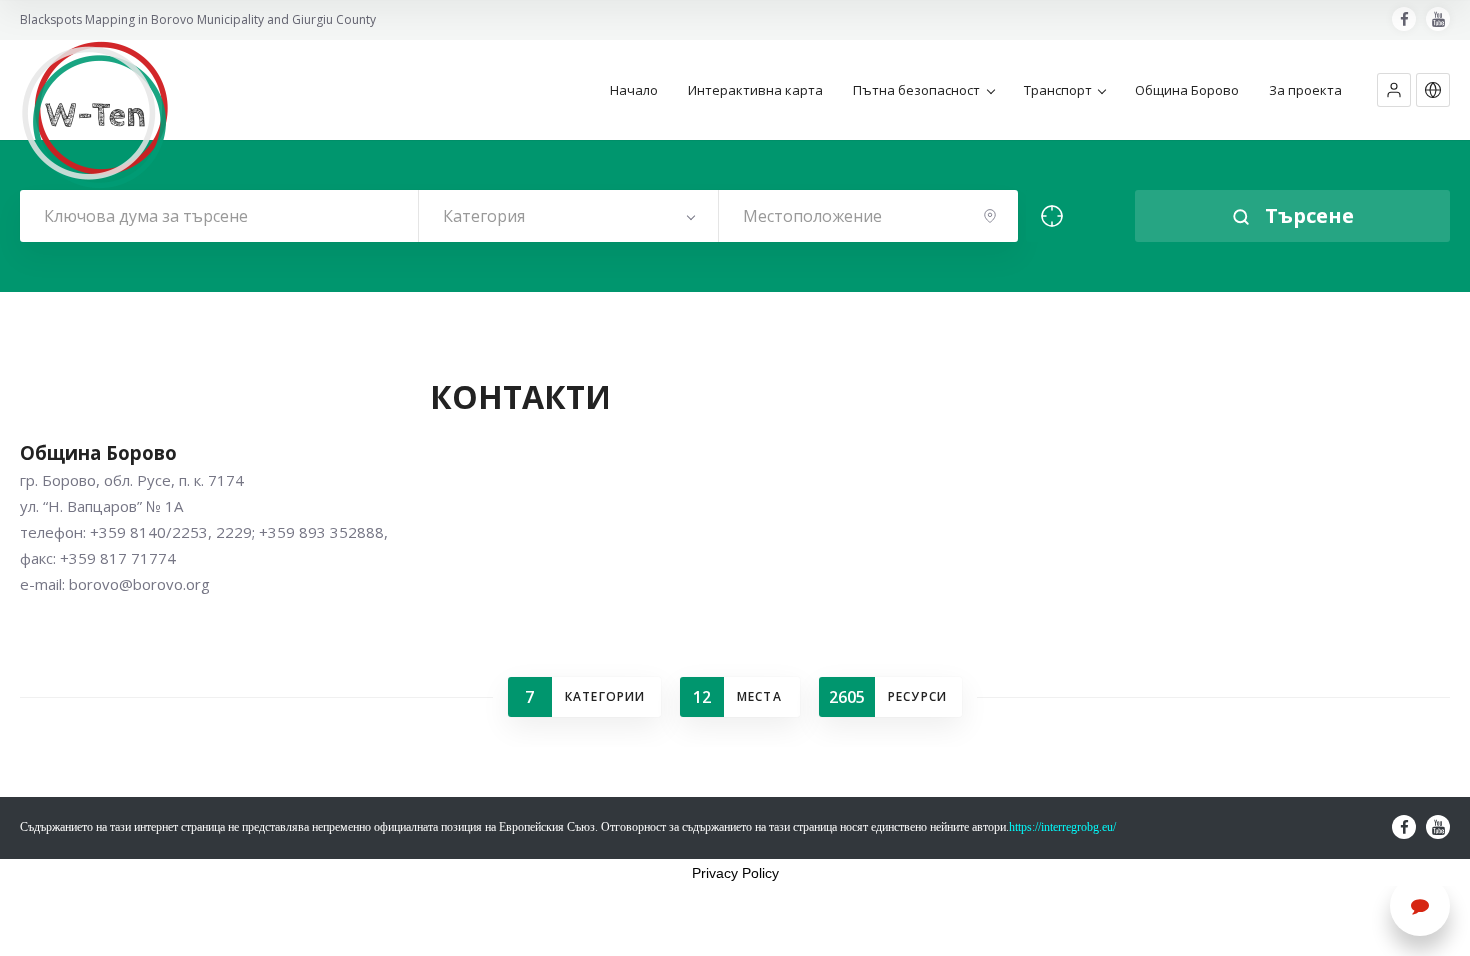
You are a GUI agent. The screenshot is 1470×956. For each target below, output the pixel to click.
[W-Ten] (95, 115)
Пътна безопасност (916, 90)
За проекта (1305, 90)
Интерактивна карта (755, 90)
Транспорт (1058, 90)
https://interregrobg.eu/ (1062, 827)
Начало (634, 90)
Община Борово (1187, 90)
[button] (1394, 90)
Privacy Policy (735, 873)
